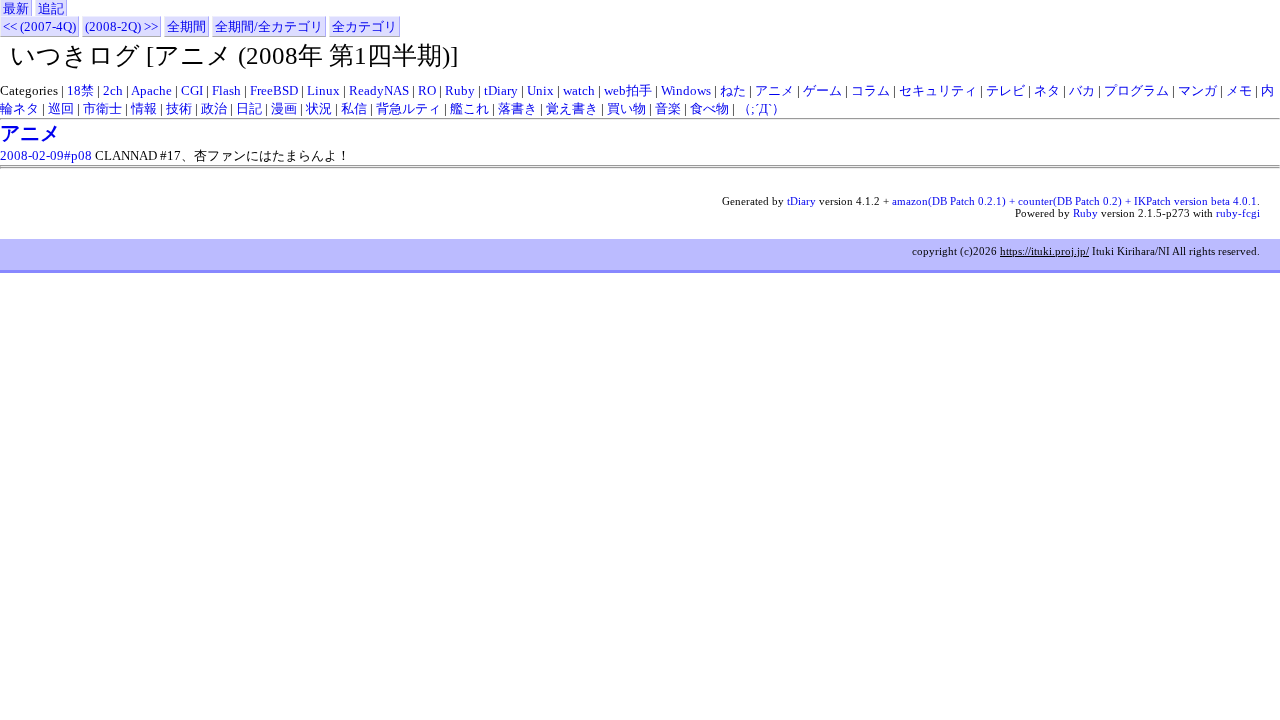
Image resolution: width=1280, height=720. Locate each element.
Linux (323, 90)
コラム (870, 90)
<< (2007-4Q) (39, 26)
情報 (144, 108)
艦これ (469, 108)
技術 (179, 108)
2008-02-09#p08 (46, 155)
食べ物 (709, 108)
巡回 (61, 108)
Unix (540, 90)
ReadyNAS (379, 90)
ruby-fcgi (1238, 213)
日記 (249, 108)
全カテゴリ (364, 26)
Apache (151, 90)
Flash (226, 90)
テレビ (1005, 90)
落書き (517, 108)
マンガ (1197, 90)
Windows (686, 90)
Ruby (460, 90)
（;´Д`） (761, 108)
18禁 (80, 90)
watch (579, 90)
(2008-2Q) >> (121, 26)
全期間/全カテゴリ (269, 26)
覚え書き (572, 108)
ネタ (1047, 90)
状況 (319, 108)
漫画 (284, 108)
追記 (51, 8)
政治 (214, 108)
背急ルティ (408, 108)
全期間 (186, 26)
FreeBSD (274, 90)
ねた (733, 90)
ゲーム (822, 90)
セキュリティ (938, 90)
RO (427, 90)
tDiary (501, 90)
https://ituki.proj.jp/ (1044, 251)
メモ (1239, 90)
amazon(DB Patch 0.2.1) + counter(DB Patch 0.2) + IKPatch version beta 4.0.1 (1074, 201)
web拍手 (628, 90)
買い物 (626, 108)
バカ (1082, 90)
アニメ (774, 90)
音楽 (668, 108)
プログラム (1136, 90)
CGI (192, 90)
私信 (354, 108)
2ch (113, 90)
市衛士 (102, 108)
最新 (16, 8)
